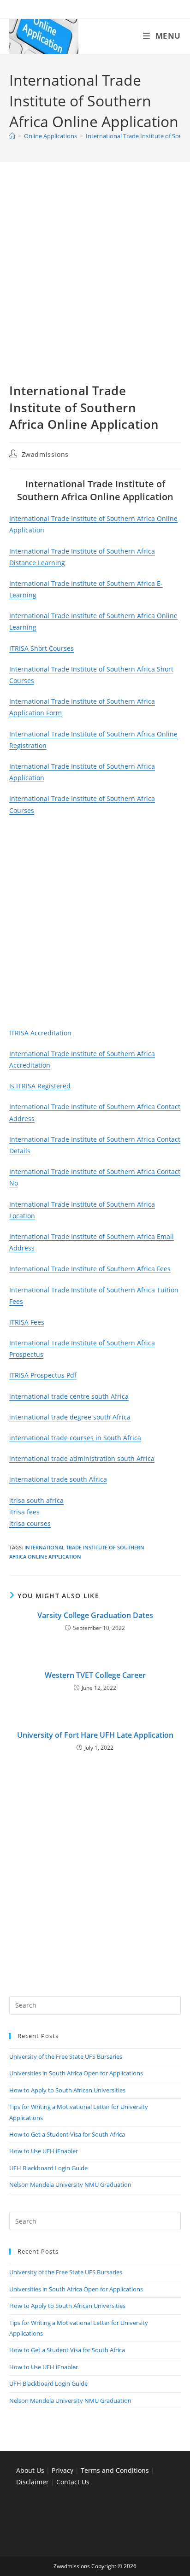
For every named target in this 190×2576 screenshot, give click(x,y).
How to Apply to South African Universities (67, 2090)
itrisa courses (30, 1523)
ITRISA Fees (27, 1322)
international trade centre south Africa (69, 1396)
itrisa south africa (36, 1500)
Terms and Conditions (115, 2470)
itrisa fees (24, 1512)
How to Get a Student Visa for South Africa (67, 2134)
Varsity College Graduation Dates (95, 1615)
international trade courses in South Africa (75, 1438)
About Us (30, 2470)
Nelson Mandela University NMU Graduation (70, 2185)
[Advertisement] (95, 284)
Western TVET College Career (95, 1675)
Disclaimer (33, 2482)
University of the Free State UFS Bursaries (66, 2056)
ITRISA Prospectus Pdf (43, 1375)
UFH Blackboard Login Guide (48, 2168)
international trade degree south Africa (70, 1417)
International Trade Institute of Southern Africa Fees (90, 1269)
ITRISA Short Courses (42, 648)
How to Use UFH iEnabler (44, 2151)
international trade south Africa (58, 1479)
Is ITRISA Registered (40, 1086)
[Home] (12, 136)
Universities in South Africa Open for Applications (76, 2073)
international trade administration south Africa (82, 1458)
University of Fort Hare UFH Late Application (95, 1735)
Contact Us (73, 2482)
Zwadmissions (45, 454)
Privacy (63, 2470)
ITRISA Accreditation (40, 1033)
